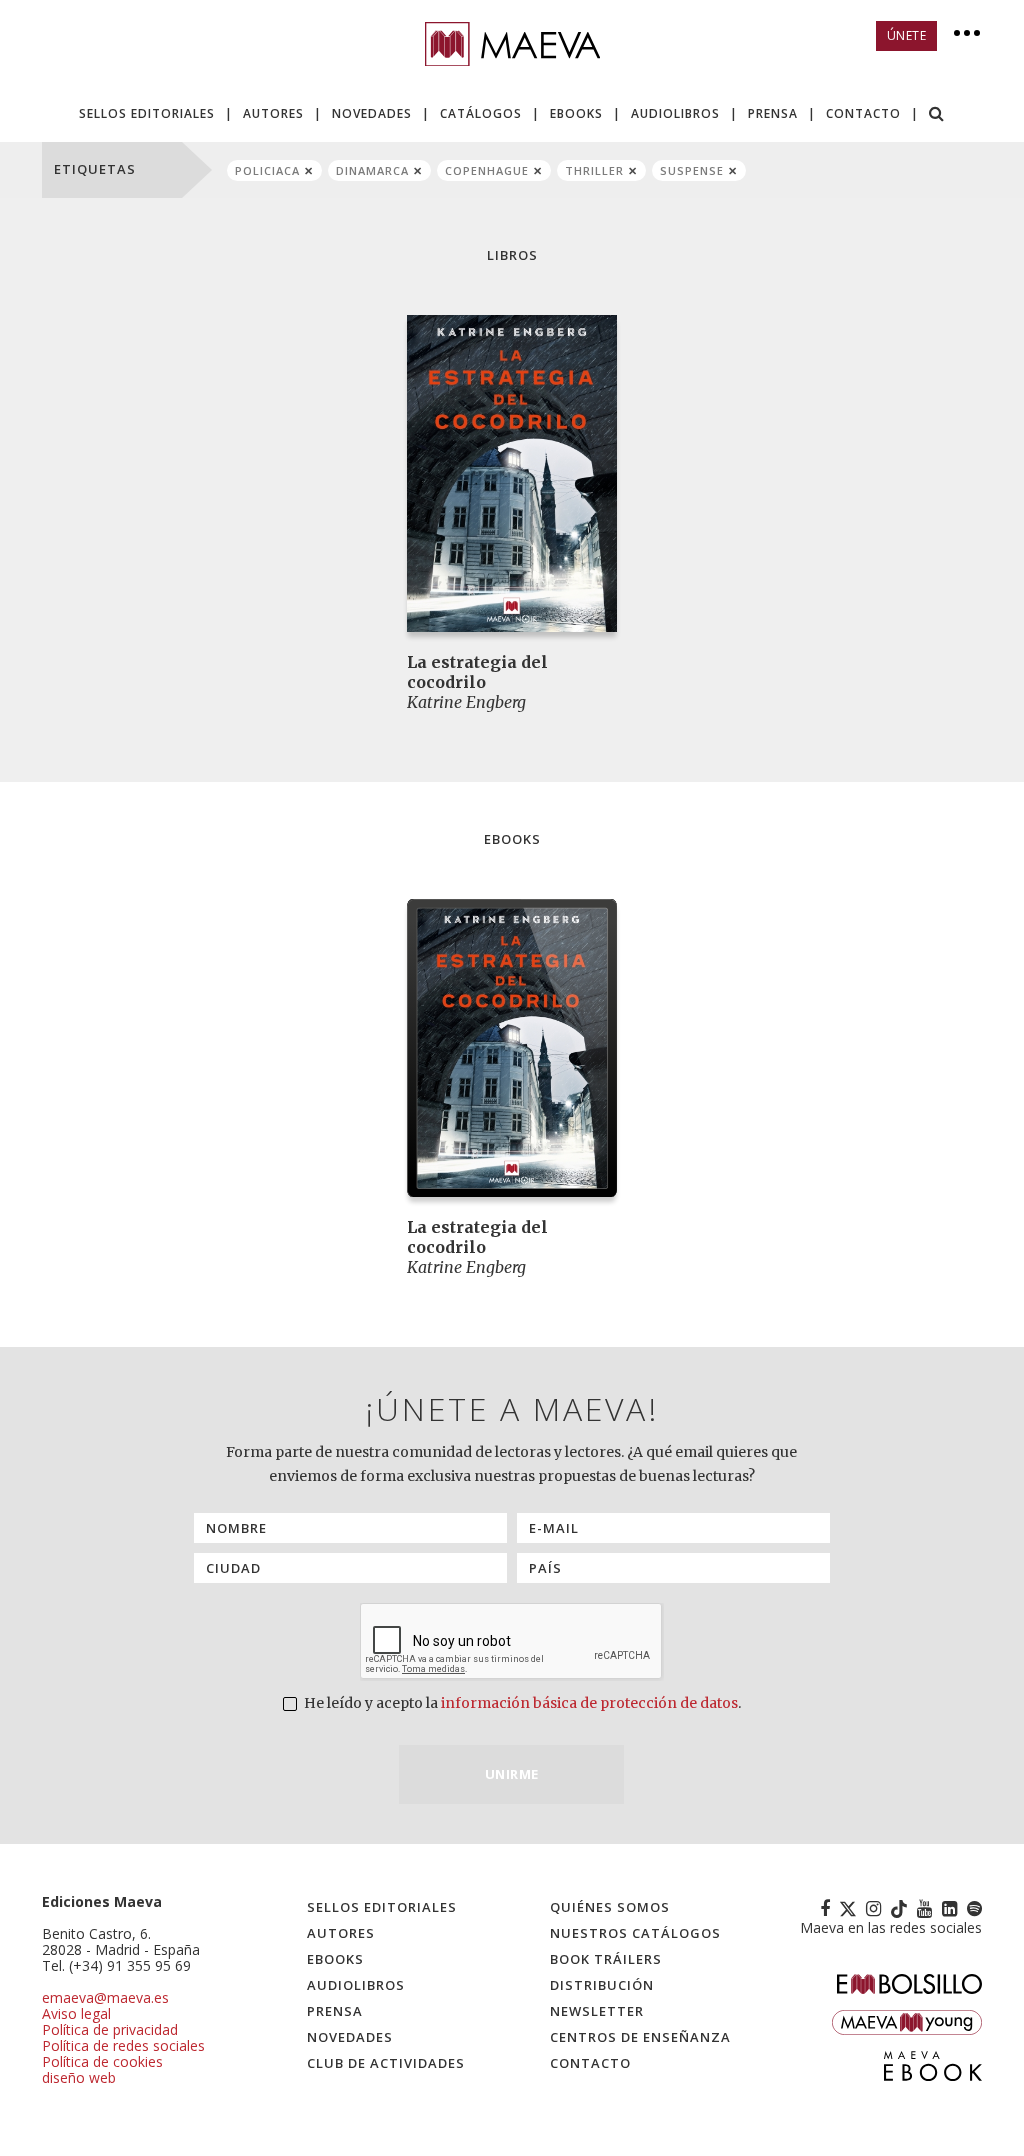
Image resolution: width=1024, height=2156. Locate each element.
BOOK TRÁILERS (606, 1959)
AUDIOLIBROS (675, 113)
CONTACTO (863, 113)
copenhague (487, 170)
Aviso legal (76, 2013)
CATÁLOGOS (481, 113)
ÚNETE (907, 35)
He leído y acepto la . (521, 1703)
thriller (594, 170)
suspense (692, 170)
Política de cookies (102, 2061)
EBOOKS (576, 113)
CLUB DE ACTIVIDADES (386, 2063)
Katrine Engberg (466, 702)
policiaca (267, 170)
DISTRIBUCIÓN (602, 1985)
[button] (937, 115)
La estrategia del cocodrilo (477, 672)
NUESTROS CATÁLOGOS (635, 1933)
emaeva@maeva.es (105, 1997)
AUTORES (273, 113)
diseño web (79, 2077)
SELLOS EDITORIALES (147, 113)
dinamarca (372, 170)
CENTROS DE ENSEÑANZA (640, 2037)
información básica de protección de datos (589, 1703)
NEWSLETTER (597, 2011)
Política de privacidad (110, 2029)
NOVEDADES (372, 113)
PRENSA (773, 113)
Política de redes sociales (123, 2045)
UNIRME (512, 1774)
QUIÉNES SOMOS (610, 1907)
